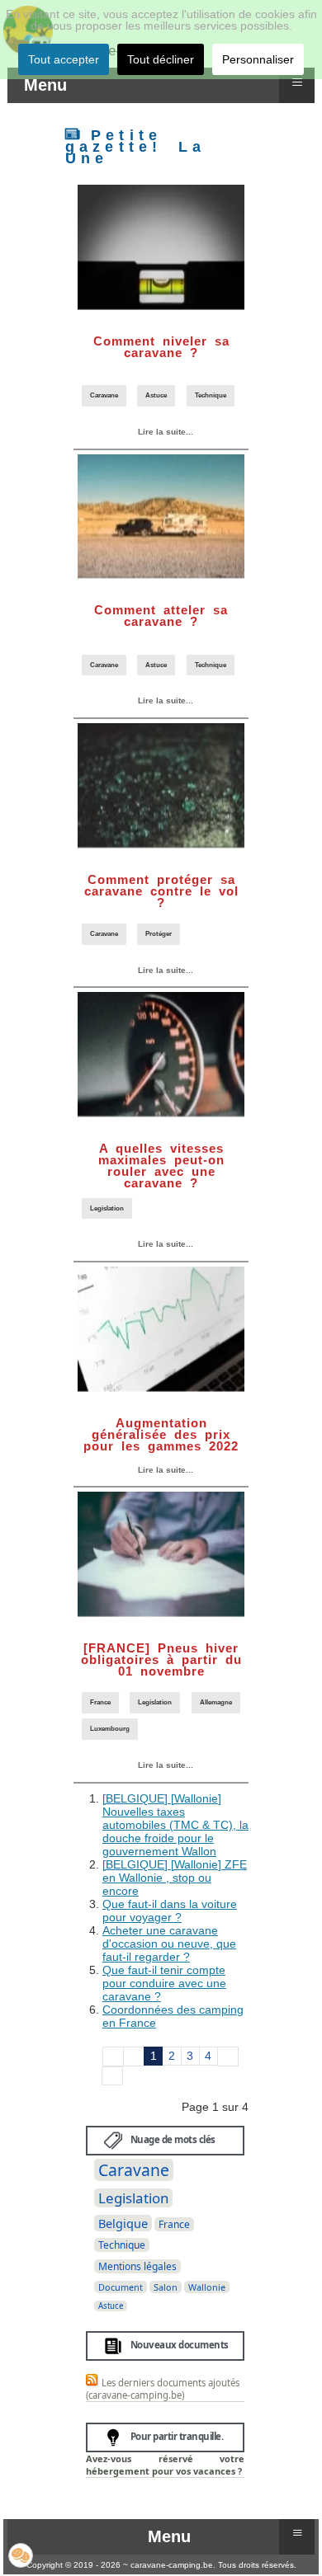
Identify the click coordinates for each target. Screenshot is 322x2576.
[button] (21, 2555)
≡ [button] (297, 82)
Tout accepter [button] (64, 59)
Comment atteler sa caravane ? (161, 616)
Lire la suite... (164, 432)
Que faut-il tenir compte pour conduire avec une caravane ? (164, 1983)
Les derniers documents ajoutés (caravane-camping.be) (163, 2389)
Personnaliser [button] (258, 59)
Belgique (123, 2223)
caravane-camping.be (172, 2565)
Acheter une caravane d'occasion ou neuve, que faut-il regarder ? (169, 1944)
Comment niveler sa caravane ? (161, 347)
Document (121, 2287)
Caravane (104, 395)
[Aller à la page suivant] (228, 2057)
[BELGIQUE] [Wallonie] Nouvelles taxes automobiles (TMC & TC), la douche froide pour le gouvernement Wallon (175, 1825)
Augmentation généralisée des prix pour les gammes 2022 (161, 1434)
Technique (211, 395)
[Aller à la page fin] (112, 2076)
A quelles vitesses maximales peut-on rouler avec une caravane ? (161, 1166)
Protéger (159, 934)
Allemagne (216, 1702)
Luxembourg (110, 1729)
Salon (166, 2287)
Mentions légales (137, 2266)
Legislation (107, 1208)
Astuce (156, 395)
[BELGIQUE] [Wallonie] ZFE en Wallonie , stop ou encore (175, 1878)
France (100, 1702)
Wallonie (207, 2287)
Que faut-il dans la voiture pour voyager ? (170, 1911)
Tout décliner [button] (161, 59)
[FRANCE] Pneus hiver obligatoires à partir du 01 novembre (161, 1659)
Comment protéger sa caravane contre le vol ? (161, 891)
